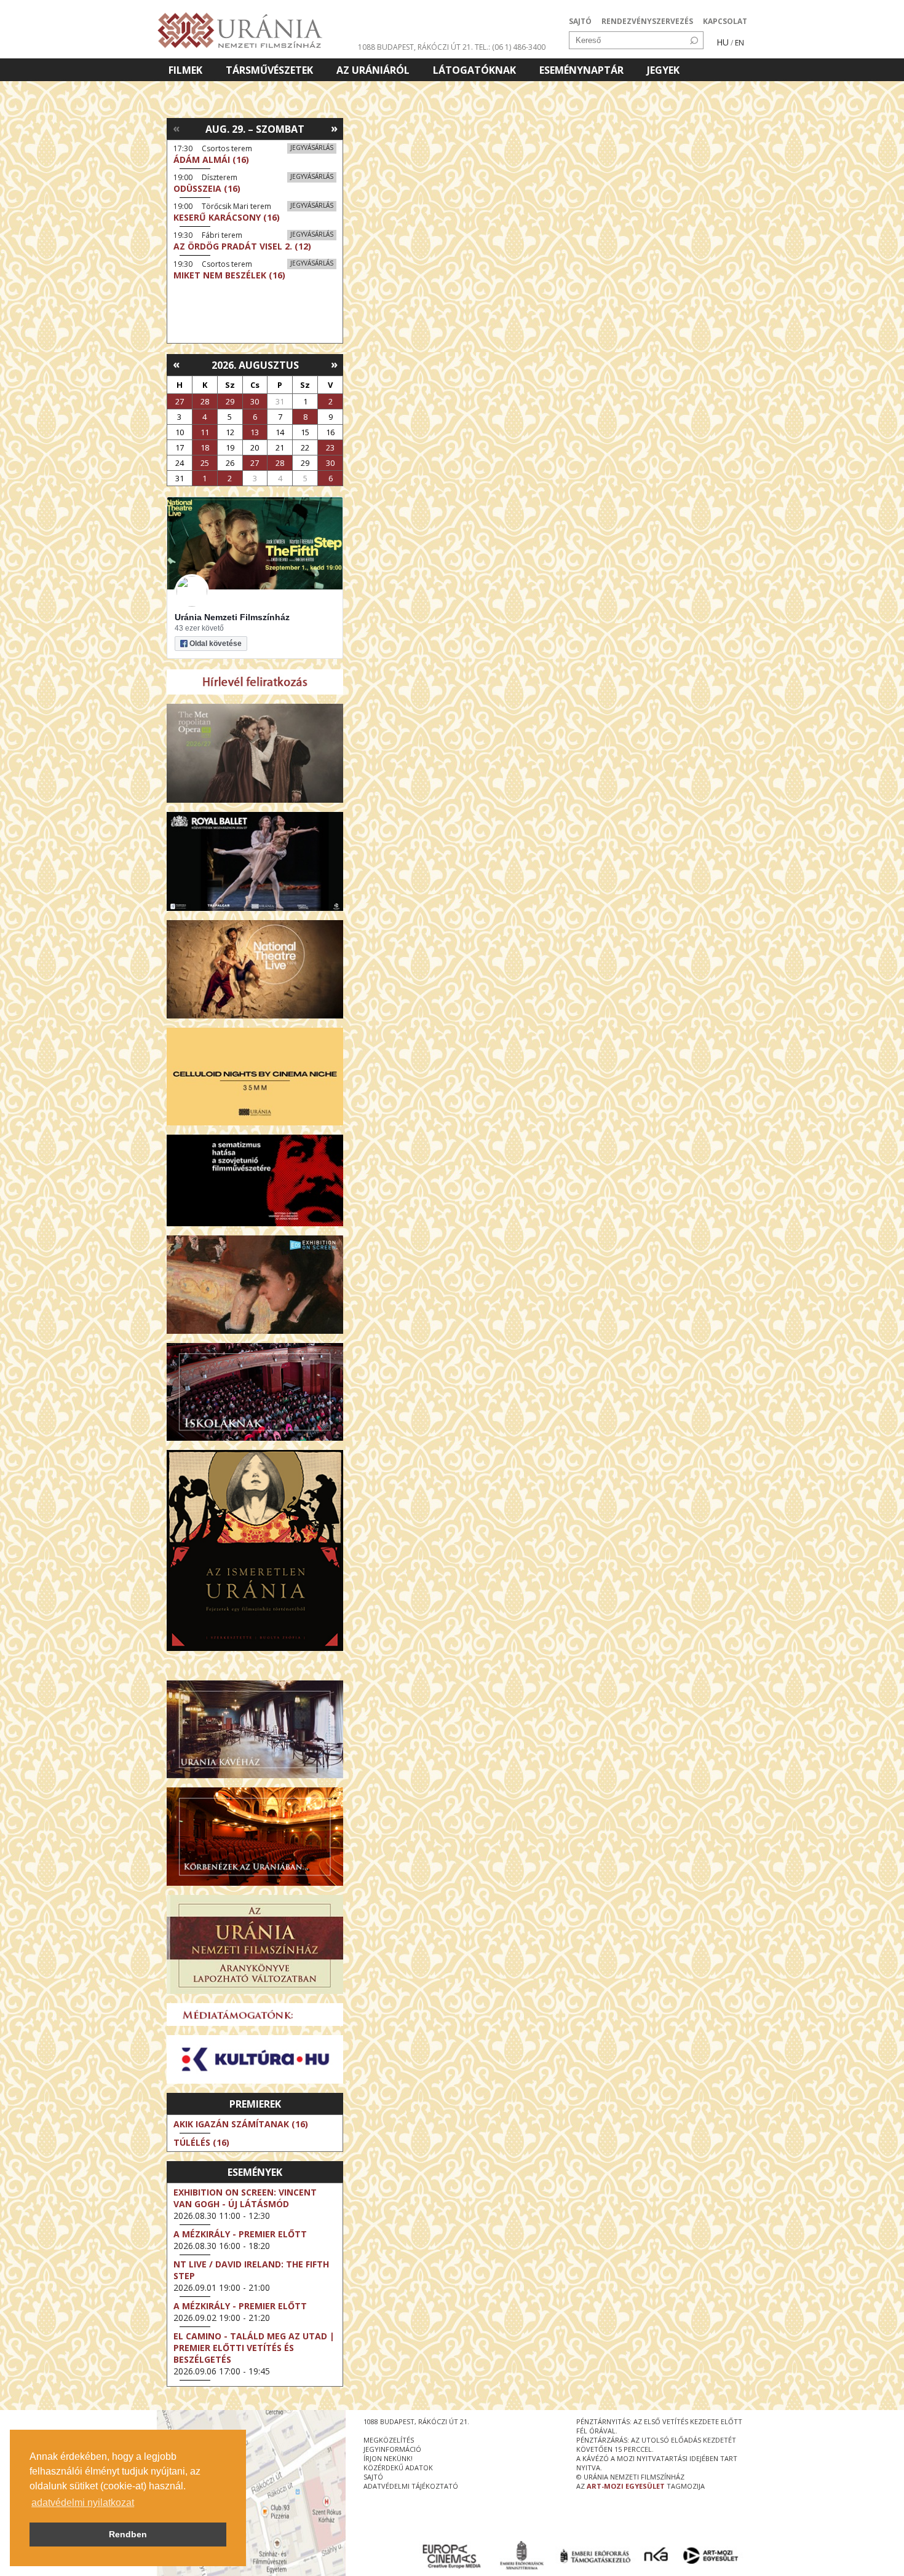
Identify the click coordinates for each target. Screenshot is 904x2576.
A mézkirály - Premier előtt (240, 2234)
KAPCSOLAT (725, 21)
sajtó (373, 2477)
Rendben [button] (128, 2534)
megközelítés (389, 2440)
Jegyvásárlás (312, 148)
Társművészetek (269, 70)
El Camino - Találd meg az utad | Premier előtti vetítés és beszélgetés (254, 2348)
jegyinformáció (392, 2449)
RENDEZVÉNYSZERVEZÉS (647, 21)
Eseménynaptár (581, 70)
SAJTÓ (580, 21)
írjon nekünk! (388, 2458)
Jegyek (663, 70)
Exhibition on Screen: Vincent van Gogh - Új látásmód (245, 2198)
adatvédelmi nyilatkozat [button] (83, 2503)
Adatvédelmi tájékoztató (411, 2486)
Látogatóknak (474, 70)
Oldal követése (216, 644)
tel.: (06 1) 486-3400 (510, 47)
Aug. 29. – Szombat (255, 129)
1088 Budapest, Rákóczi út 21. (415, 47)
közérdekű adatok (398, 2468)
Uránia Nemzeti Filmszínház (232, 617)
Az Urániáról (373, 70)
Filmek (185, 70)
